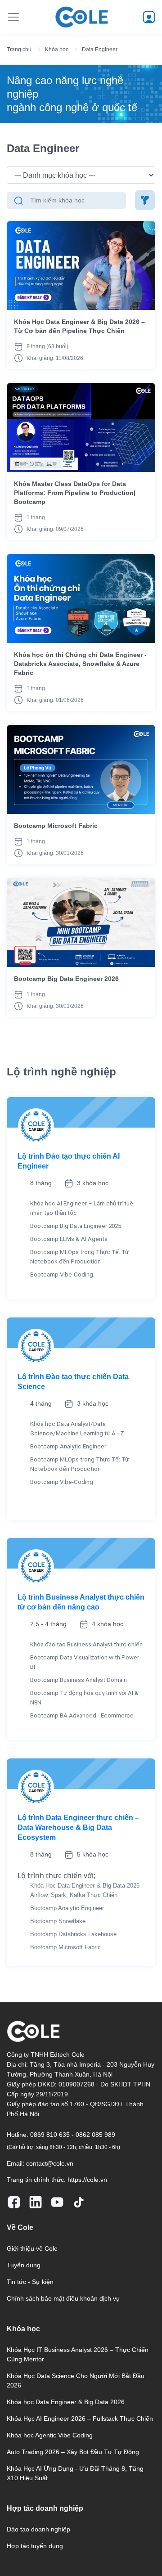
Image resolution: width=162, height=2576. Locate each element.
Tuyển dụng (24, 2265)
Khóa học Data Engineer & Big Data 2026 (66, 2402)
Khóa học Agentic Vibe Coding (50, 2435)
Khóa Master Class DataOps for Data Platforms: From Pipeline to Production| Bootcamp (75, 493)
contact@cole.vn (50, 2163)
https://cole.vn (87, 2180)
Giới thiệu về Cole (32, 2248)
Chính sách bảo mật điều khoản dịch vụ (63, 2298)
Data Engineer (100, 49)
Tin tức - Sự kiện (30, 2282)
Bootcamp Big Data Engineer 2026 (66, 979)
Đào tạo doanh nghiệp (38, 2529)
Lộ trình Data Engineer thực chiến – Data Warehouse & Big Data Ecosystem (78, 1827)
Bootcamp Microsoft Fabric (56, 826)
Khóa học (57, 49)
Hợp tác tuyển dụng (35, 2546)
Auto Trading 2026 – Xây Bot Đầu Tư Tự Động (73, 2452)
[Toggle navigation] (13, 17)
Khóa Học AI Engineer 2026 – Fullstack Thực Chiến (80, 2419)
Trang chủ (19, 49)
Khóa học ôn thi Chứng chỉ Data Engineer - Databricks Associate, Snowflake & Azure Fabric (80, 664)
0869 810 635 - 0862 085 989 (73, 2135)
